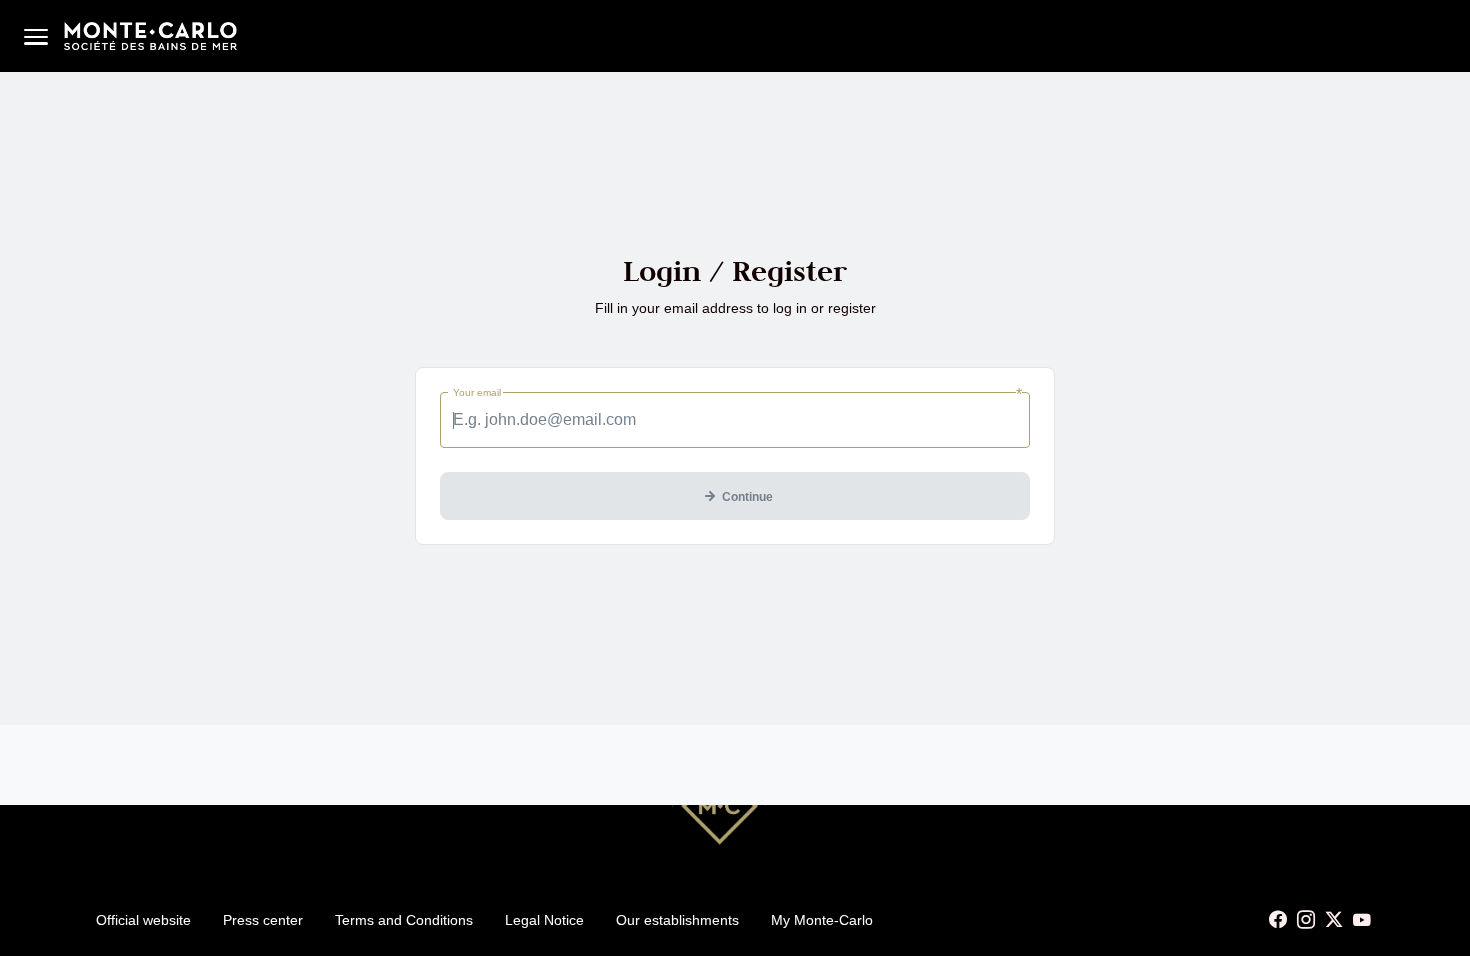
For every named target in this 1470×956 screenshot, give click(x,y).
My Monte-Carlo (822, 920)
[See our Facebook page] (1278, 920)
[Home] (150, 36)
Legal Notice (544, 920)
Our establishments (677, 920)
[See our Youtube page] (1362, 920)
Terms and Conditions (404, 920)
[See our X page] (1334, 920)
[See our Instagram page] (1306, 920)
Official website (143, 920)
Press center (263, 920)
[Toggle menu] (36, 36)
